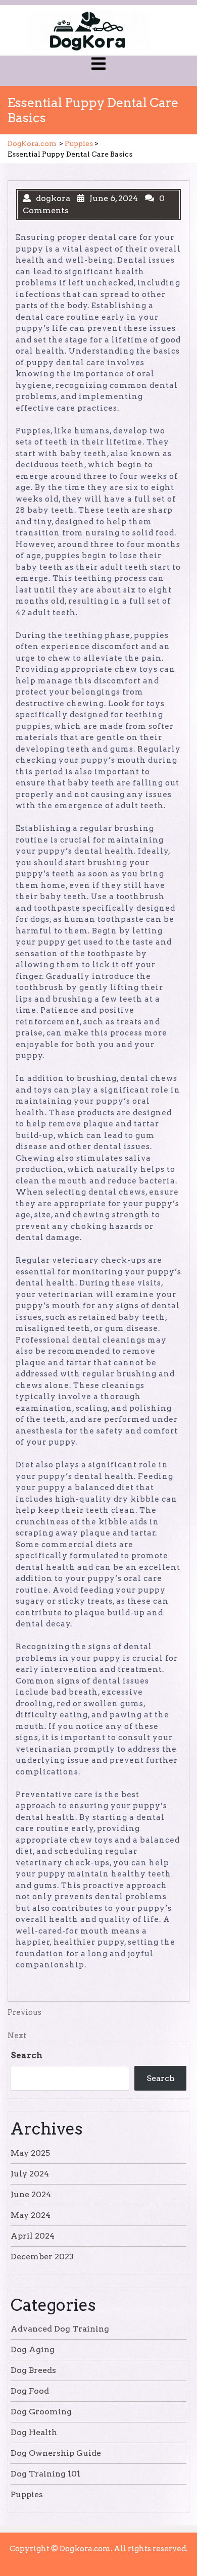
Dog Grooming (41, 2412)
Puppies (79, 143)
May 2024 (31, 2215)
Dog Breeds (33, 2370)
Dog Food (30, 2391)
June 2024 (31, 2194)
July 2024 (30, 2174)
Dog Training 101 (45, 2474)
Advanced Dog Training (60, 2329)
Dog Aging (33, 2349)
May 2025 (30, 2153)
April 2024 (33, 2236)
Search (27, 2055)
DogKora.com (32, 143)
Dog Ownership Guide (56, 2453)
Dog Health (34, 2432)
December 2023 (42, 2257)
